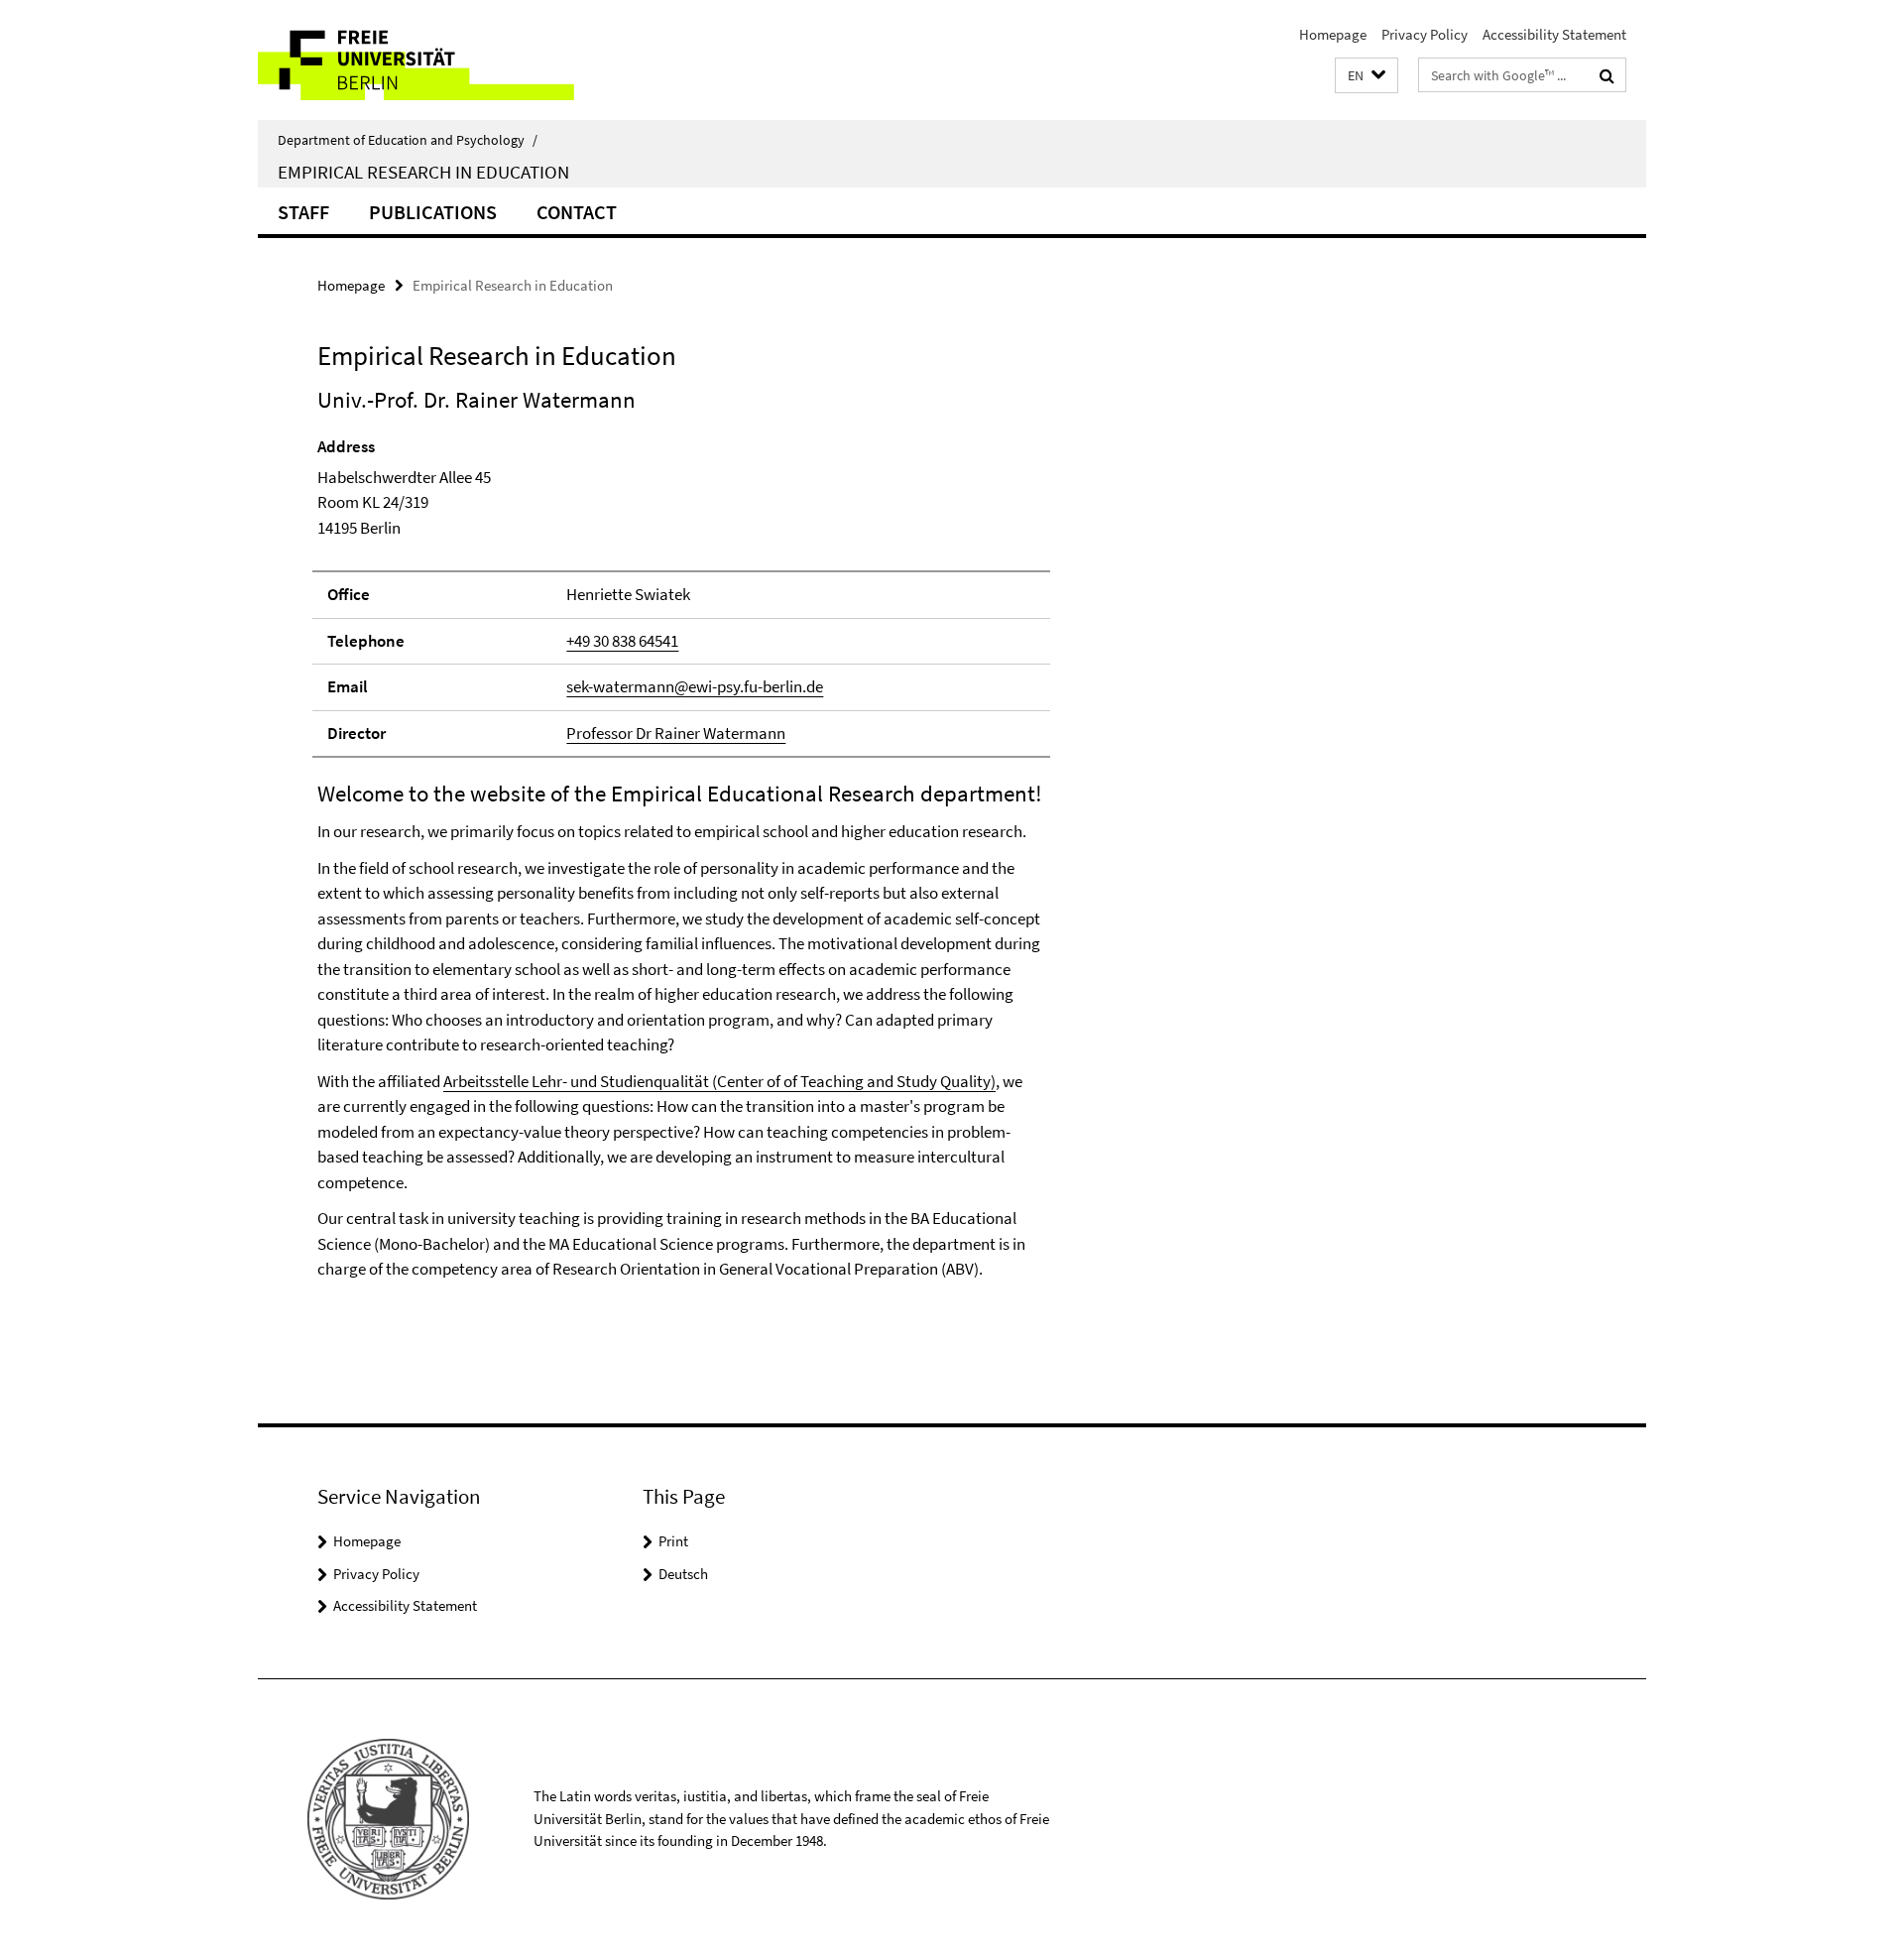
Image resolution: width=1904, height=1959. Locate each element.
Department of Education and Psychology (408, 140)
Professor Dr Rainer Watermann (676, 733)
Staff (303, 212)
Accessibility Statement (1554, 34)
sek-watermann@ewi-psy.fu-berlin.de (695, 686)
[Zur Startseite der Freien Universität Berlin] (424, 60)
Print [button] (673, 1541)
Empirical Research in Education (423, 172)
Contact (577, 212)
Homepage (1333, 34)
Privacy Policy (1425, 34)
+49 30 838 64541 (622, 641)
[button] (1367, 76)
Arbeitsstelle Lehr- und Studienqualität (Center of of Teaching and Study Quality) (719, 1081)
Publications (433, 212)
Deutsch (683, 1574)
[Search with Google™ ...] (1607, 75)
